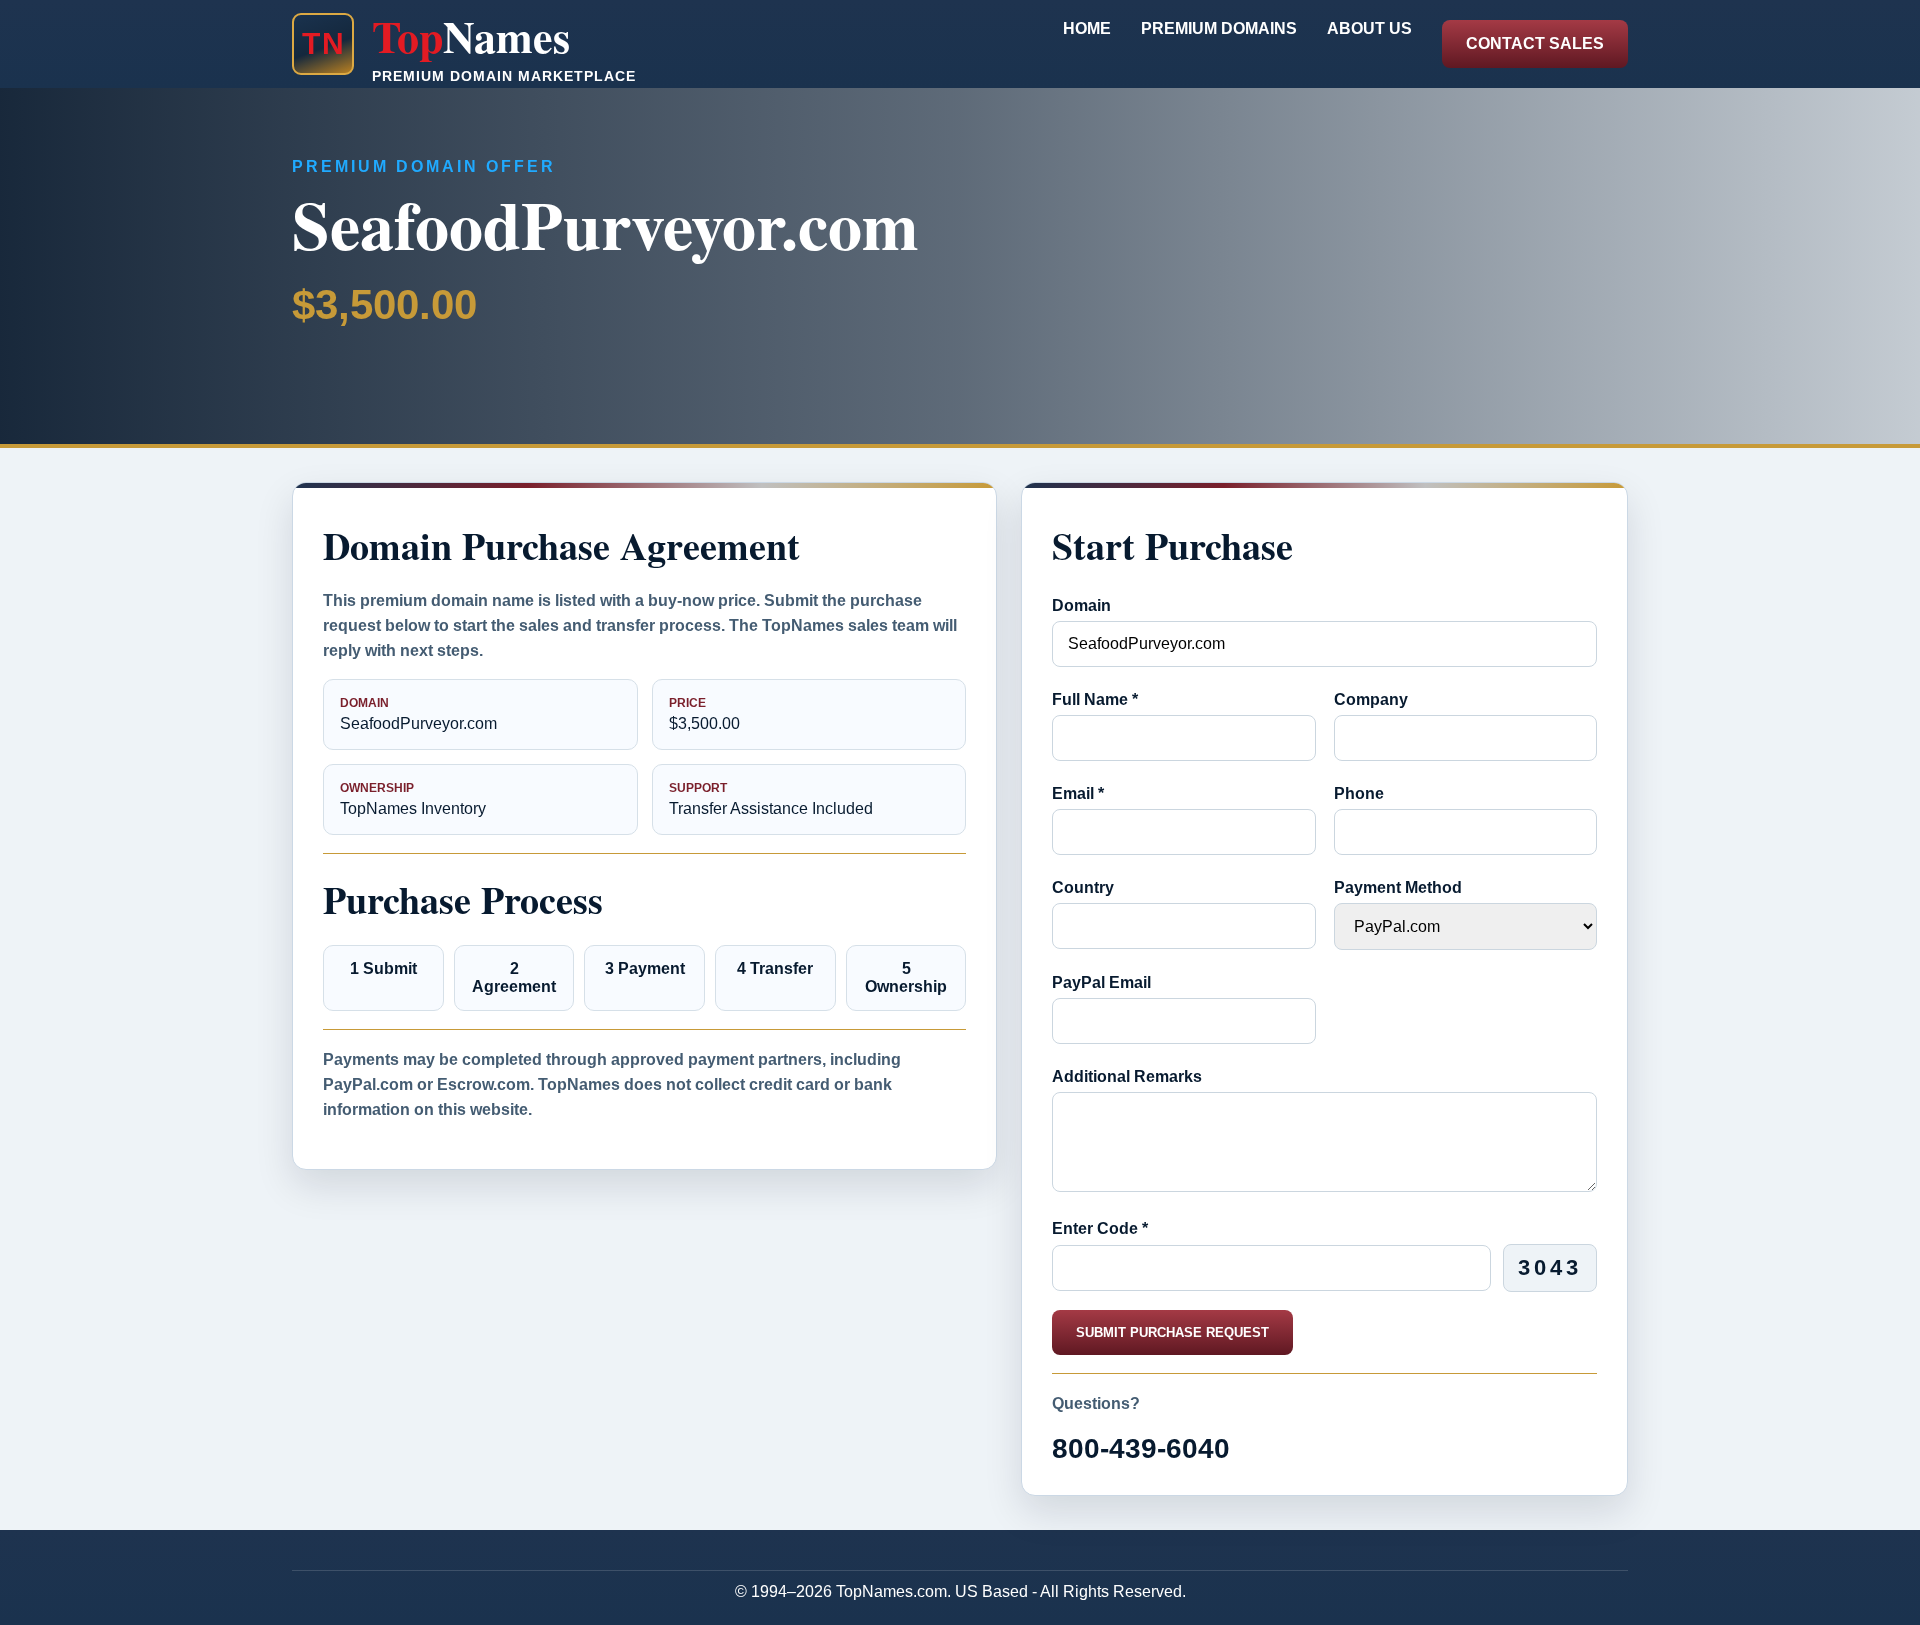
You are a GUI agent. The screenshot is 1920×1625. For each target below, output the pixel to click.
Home (1087, 28)
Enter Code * (1100, 1228)
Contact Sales (1535, 43)
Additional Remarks (1127, 1076)
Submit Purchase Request (1172, 1332)
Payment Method (1398, 887)
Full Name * (1095, 699)
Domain (1081, 605)
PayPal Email (1101, 982)
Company (1371, 699)
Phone (1359, 793)
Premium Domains (1219, 28)
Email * (1078, 793)
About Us (1369, 28)
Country (1083, 887)
